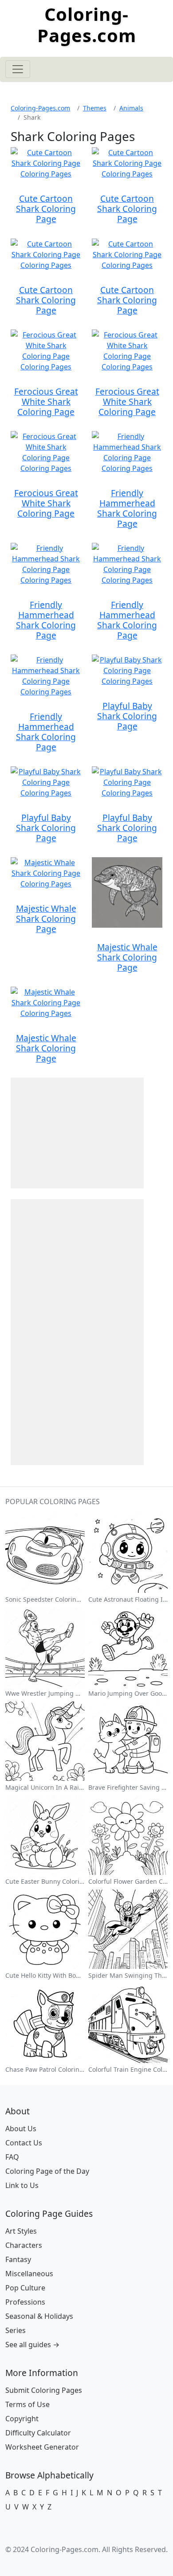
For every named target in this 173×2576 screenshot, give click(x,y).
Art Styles (21, 2231)
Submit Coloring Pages (44, 2390)
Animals (131, 108)
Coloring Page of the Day (47, 2171)
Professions (25, 2302)
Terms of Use (28, 2404)
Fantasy (18, 2259)
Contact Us (24, 2143)
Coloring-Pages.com (87, 25)
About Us (21, 2129)
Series (16, 2330)
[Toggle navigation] (18, 69)
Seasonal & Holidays (39, 2316)
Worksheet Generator (42, 2447)
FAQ (12, 2157)
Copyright (22, 2419)
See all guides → (32, 2345)
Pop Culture (25, 2288)
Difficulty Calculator (38, 2433)
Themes (95, 108)
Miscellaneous (29, 2274)
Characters (24, 2245)
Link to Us (22, 2185)
